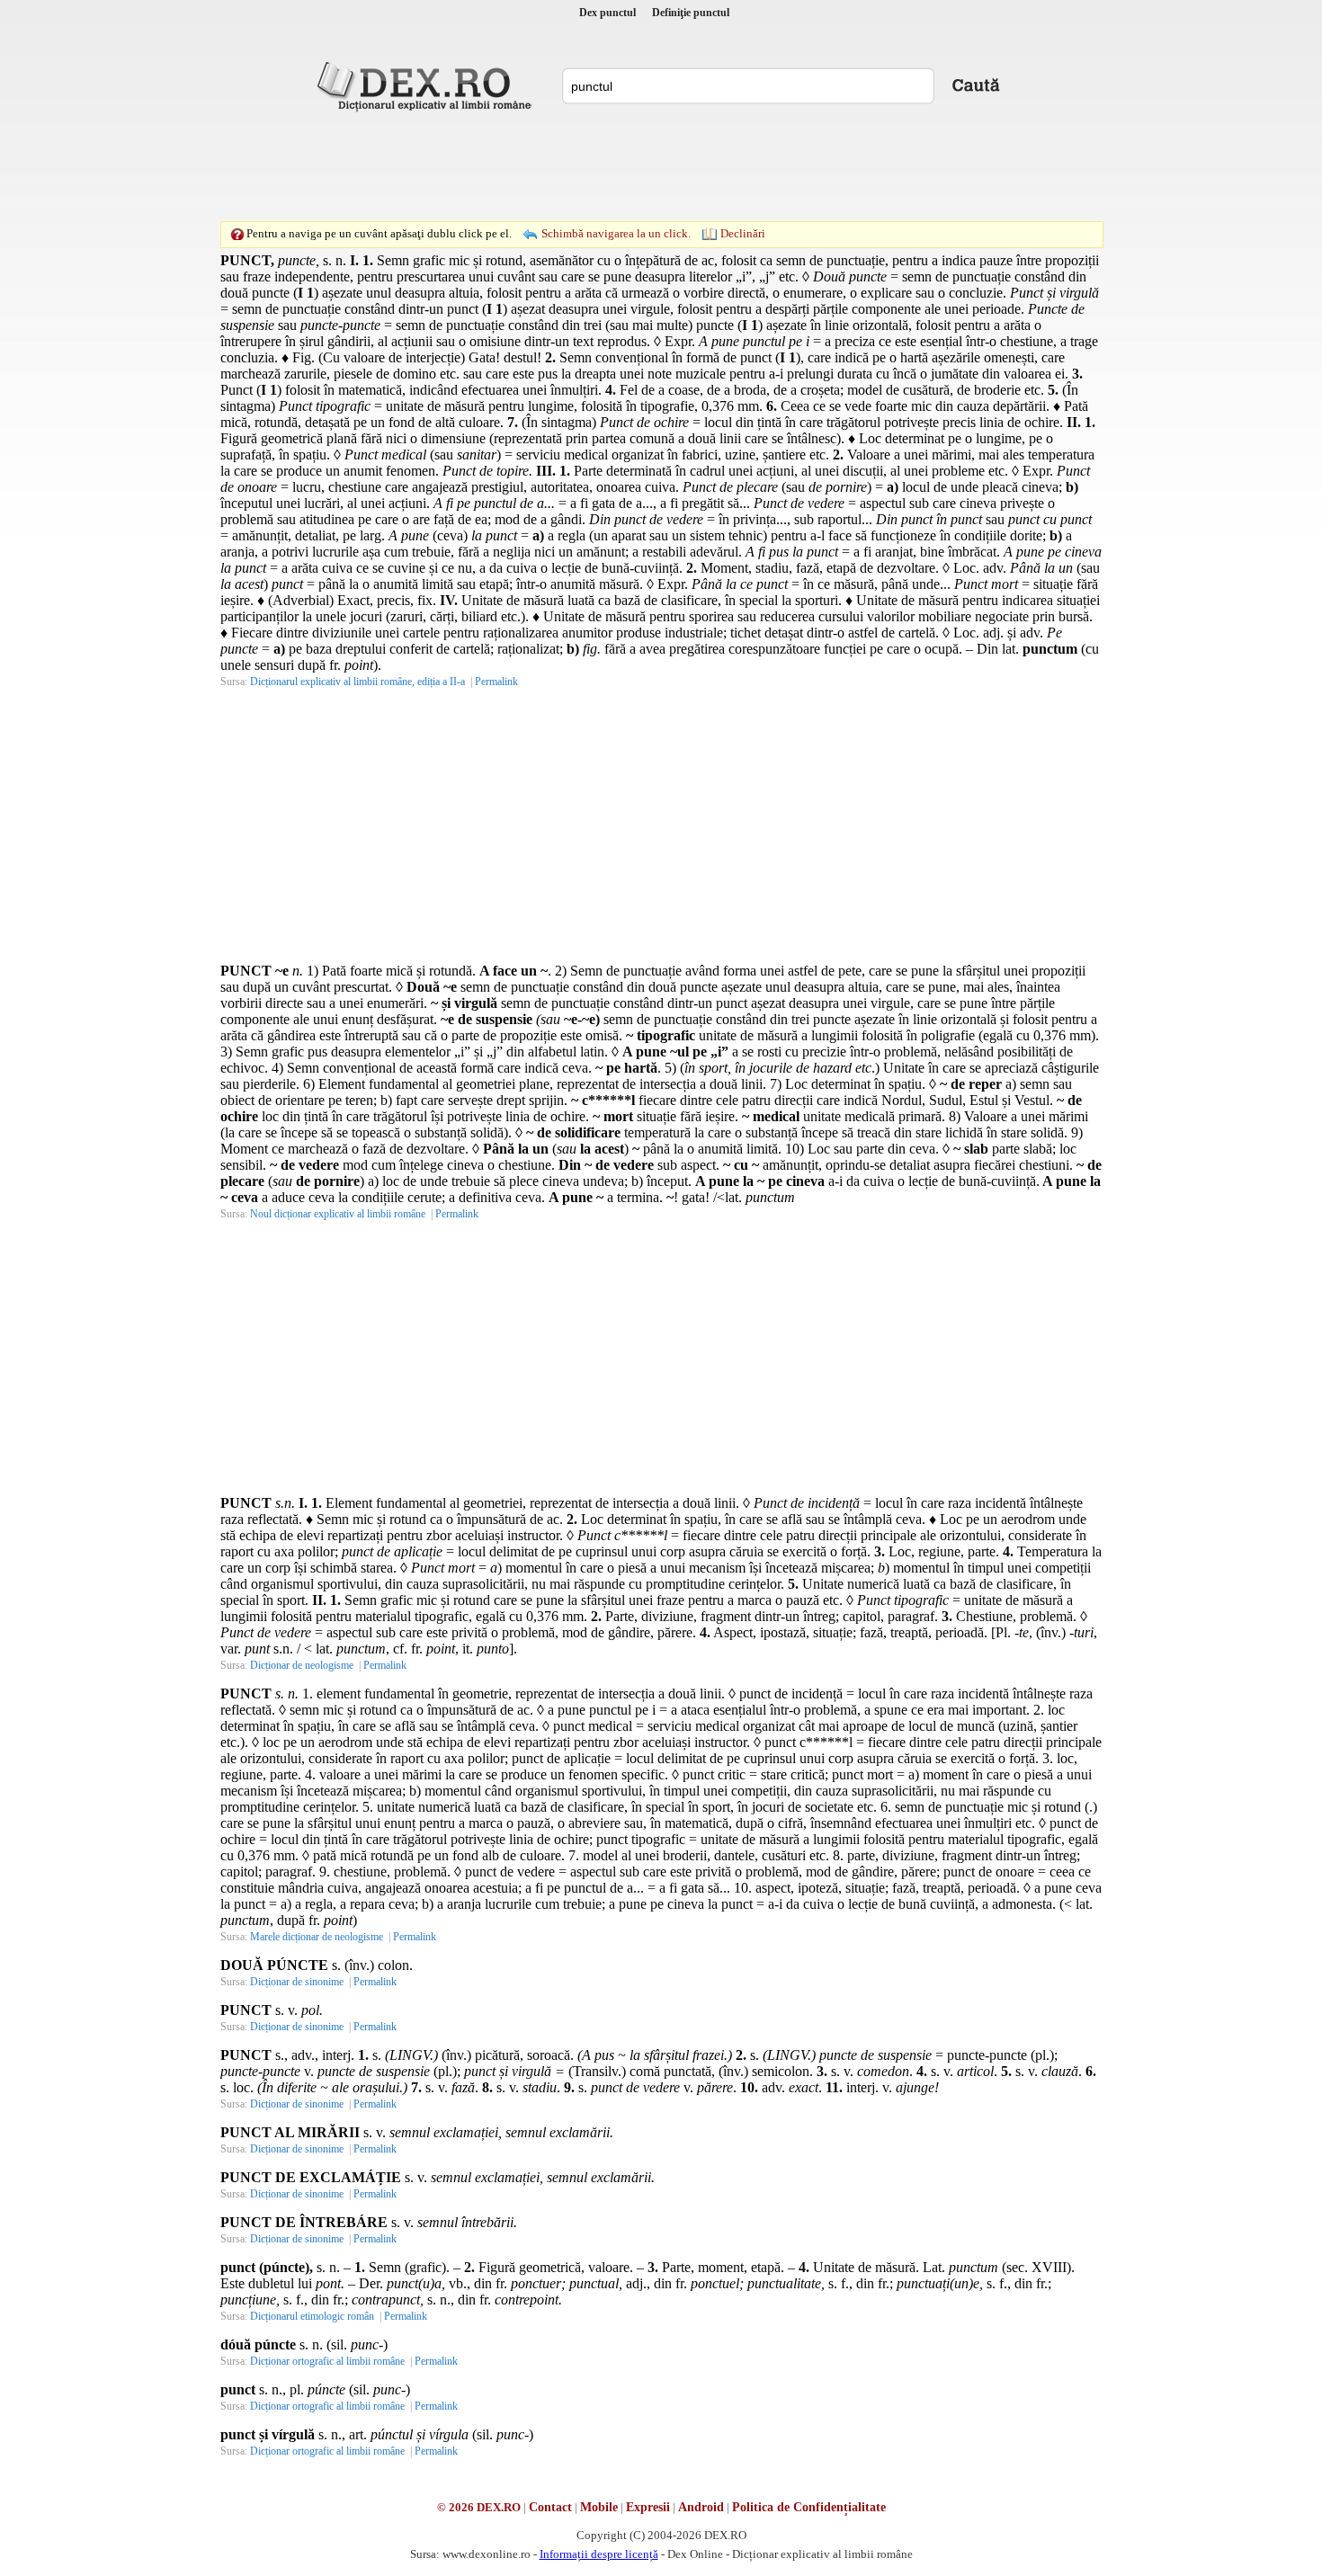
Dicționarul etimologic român (312, 2316)
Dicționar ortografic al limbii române (327, 2361)
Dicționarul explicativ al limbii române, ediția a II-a (357, 682)
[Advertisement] (661, 166)
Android (701, 2507)
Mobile (599, 2507)
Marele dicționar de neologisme (317, 1937)
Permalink (496, 682)
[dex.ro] (427, 85)
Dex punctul (607, 13)
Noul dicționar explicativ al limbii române (338, 1214)
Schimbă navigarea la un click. (616, 233)
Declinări (743, 233)
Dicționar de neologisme (302, 1665)
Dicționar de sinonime (297, 1982)
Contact (550, 2507)
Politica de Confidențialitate (809, 2507)
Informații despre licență (599, 2554)
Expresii (648, 2507)
